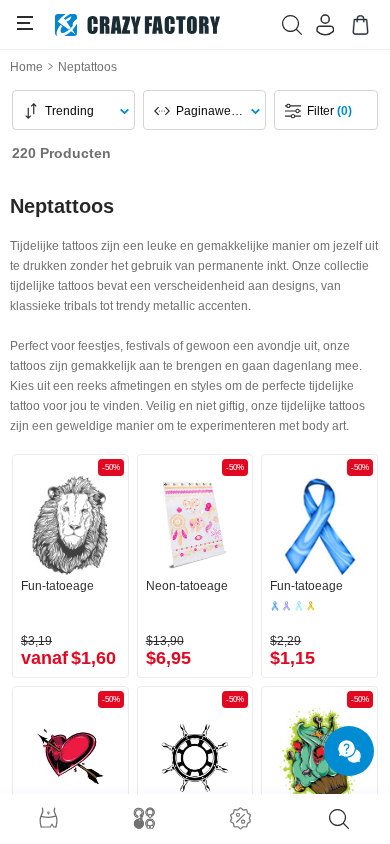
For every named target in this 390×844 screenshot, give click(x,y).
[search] (339, 819)
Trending (69, 111)
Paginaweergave (214, 111)
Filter (329, 111)
